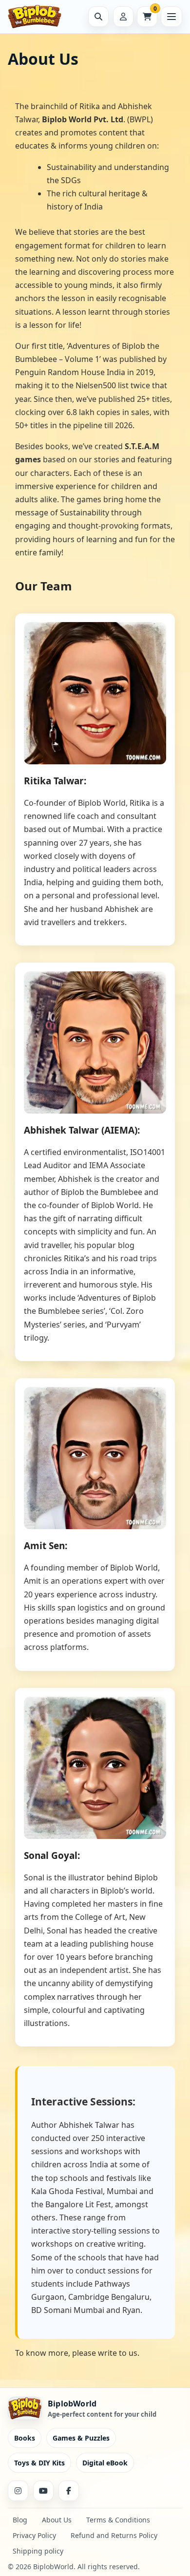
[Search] (98, 17)
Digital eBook (105, 2463)
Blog (20, 2520)
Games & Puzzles (81, 2438)
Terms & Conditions (118, 2520)
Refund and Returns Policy (114, 2535)
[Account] (123, 17)
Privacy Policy (34, 2535)
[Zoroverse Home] (42, 17)
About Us (57, 2520)
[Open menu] (171, 17)
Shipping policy (38, 2551)
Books (25, 2438)
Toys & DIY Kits (39, 2463)
